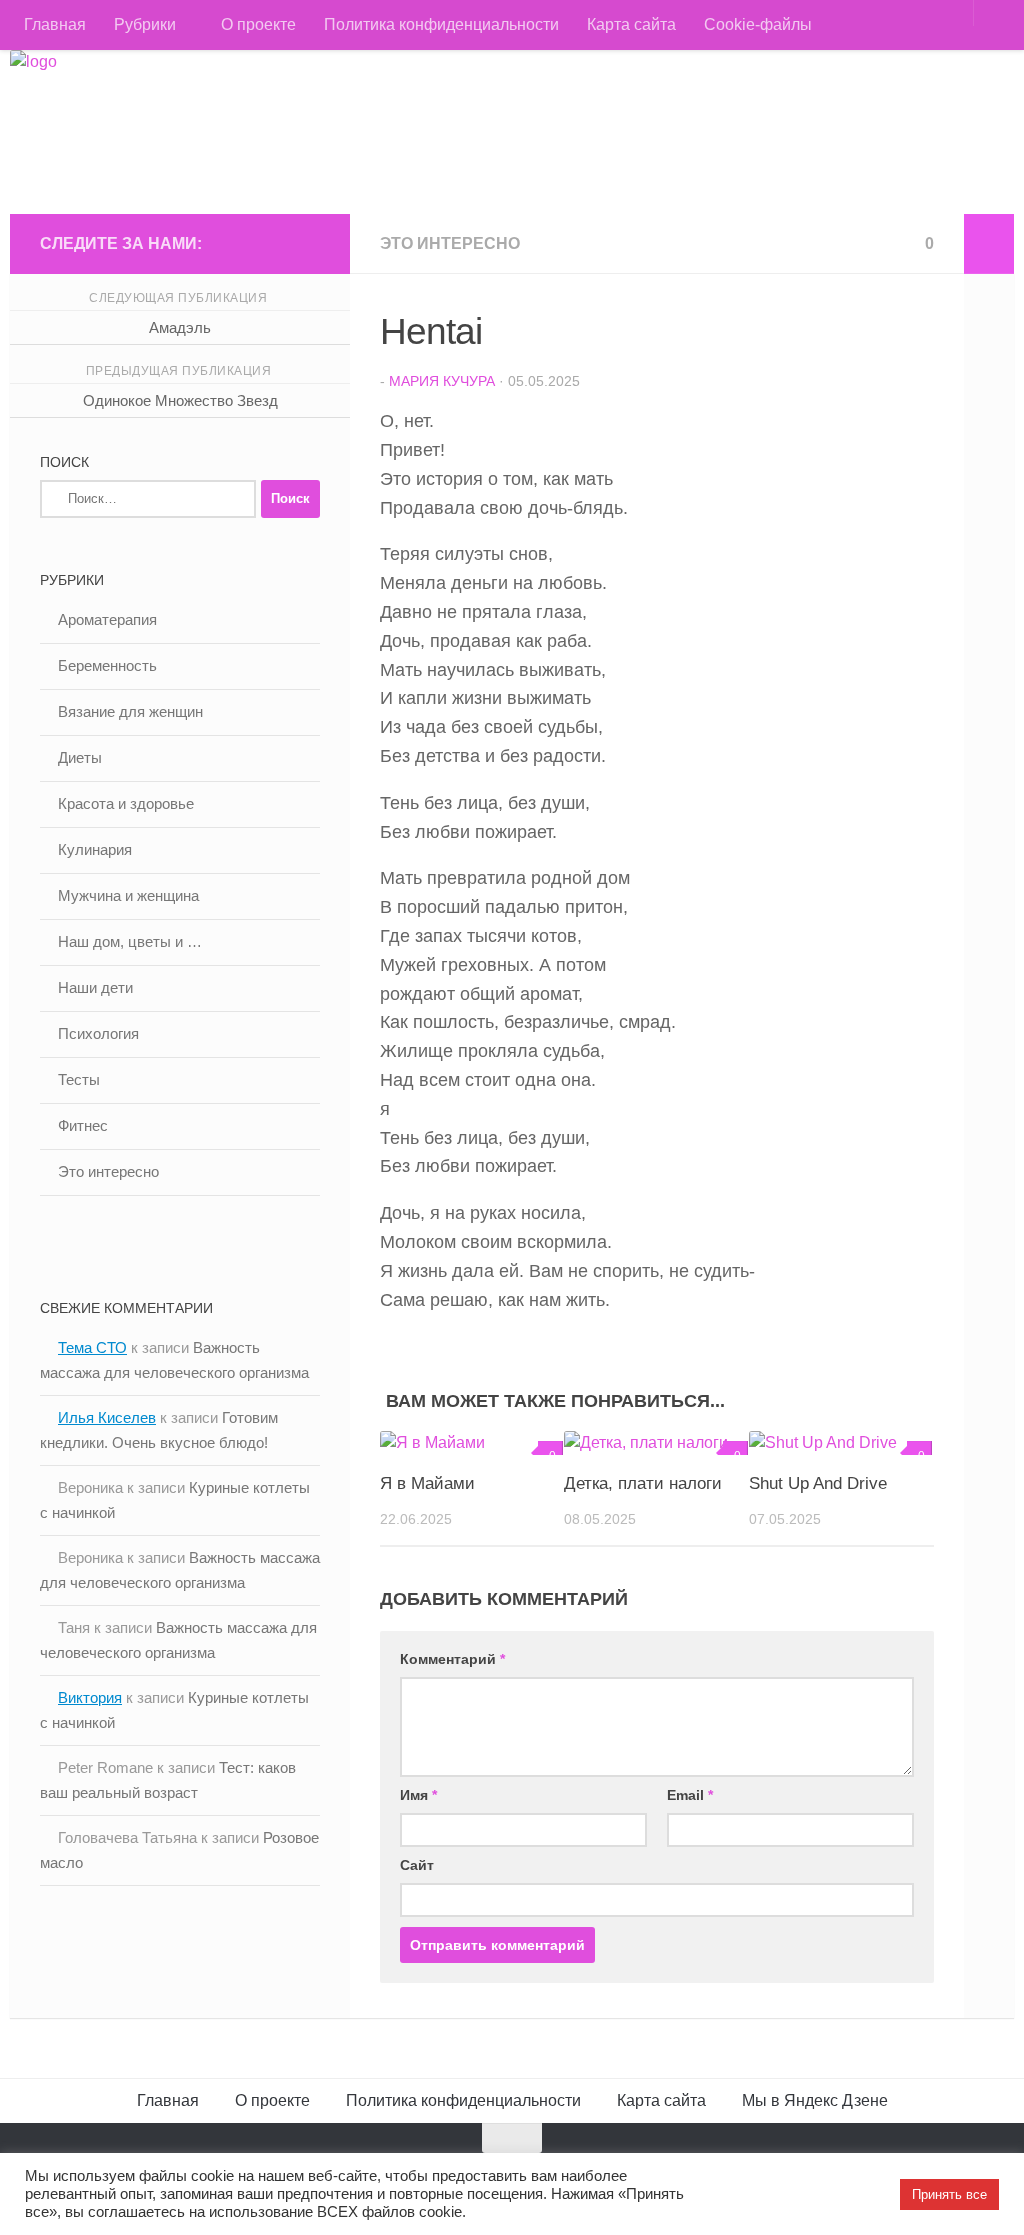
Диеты (80, 757)
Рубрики (145, 24)
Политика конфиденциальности (441, 24)
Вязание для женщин (130, 711)
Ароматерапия (107, 619)
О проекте (258, 24)
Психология (98, 1033)
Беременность (107, 665)
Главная (55, 24)
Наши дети (95, 987)
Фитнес (83, 1125)
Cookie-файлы (758, 24)
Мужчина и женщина (128, 895)
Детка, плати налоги (643, 1483)
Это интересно (450, 243)
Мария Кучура (442, 381)
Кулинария (95, 849)
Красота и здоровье (126, 803)
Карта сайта (631, 24)
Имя (418, 1795)
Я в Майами (427, 1483)
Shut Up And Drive (818, 1483)
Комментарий (452, 1659)
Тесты (79, 1079)
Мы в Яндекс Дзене (815, 2100)
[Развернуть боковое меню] (989, 244)
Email (690, 1795)
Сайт (417, 1865)
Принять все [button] (949, 2194)
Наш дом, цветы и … (130, 941)
